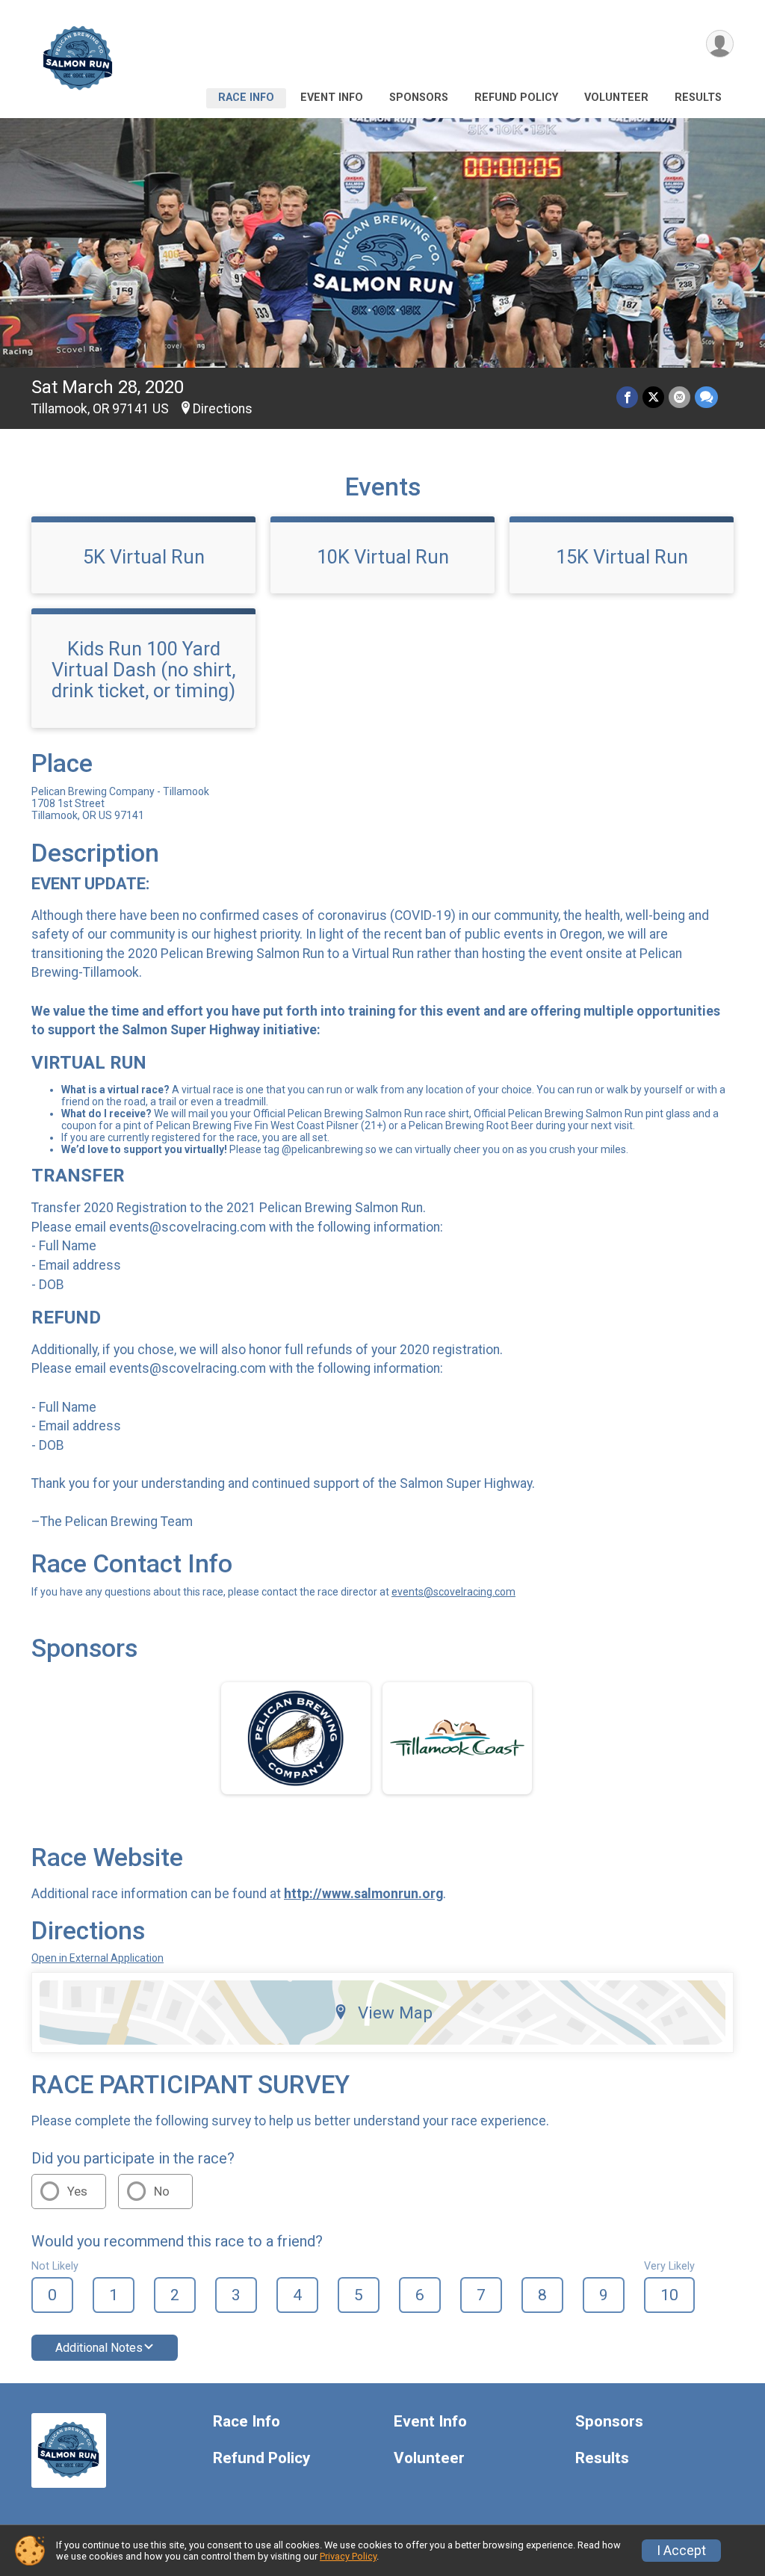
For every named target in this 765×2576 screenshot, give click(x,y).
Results (698, 98)
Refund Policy (516, 98)
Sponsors (419, 98)
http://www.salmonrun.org (363, 1894)
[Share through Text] (706, 397)
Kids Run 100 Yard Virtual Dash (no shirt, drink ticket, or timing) (143, 670)
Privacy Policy (348, 2556)
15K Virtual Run (622, 557)
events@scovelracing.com (453, 1592)
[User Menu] (720, 44)
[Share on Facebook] (627, 397)
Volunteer (616, 98)
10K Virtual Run (383, 557)
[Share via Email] (679, 397)
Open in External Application (97, 1958)
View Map (395, 2013)
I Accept (681, 2551)
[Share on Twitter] (653, 397)
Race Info (246, 98)
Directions (223, 409)
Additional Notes (99, 2348)
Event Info (332, 98)
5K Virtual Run (144, 557)
